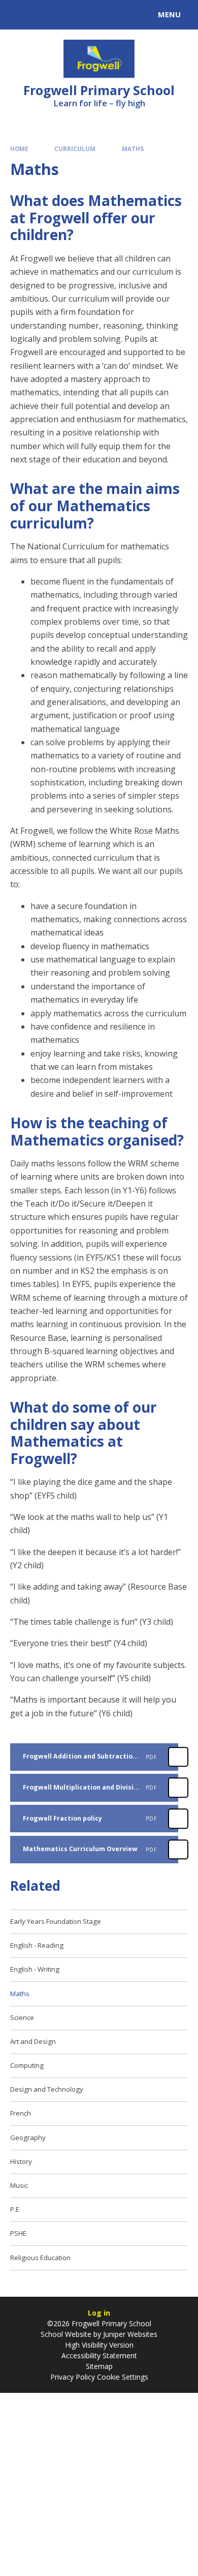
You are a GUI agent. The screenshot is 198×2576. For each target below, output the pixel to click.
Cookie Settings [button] (123, 2377)
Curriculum (75, 149)
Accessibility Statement (99, 2355)
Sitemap (99, 2366)
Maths (133, 149)
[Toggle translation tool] (45, 15)
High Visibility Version (99, 2345)
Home (19, 149)
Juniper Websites (130, 2334)
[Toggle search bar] (19, 15)
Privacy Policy (73, 2377)
